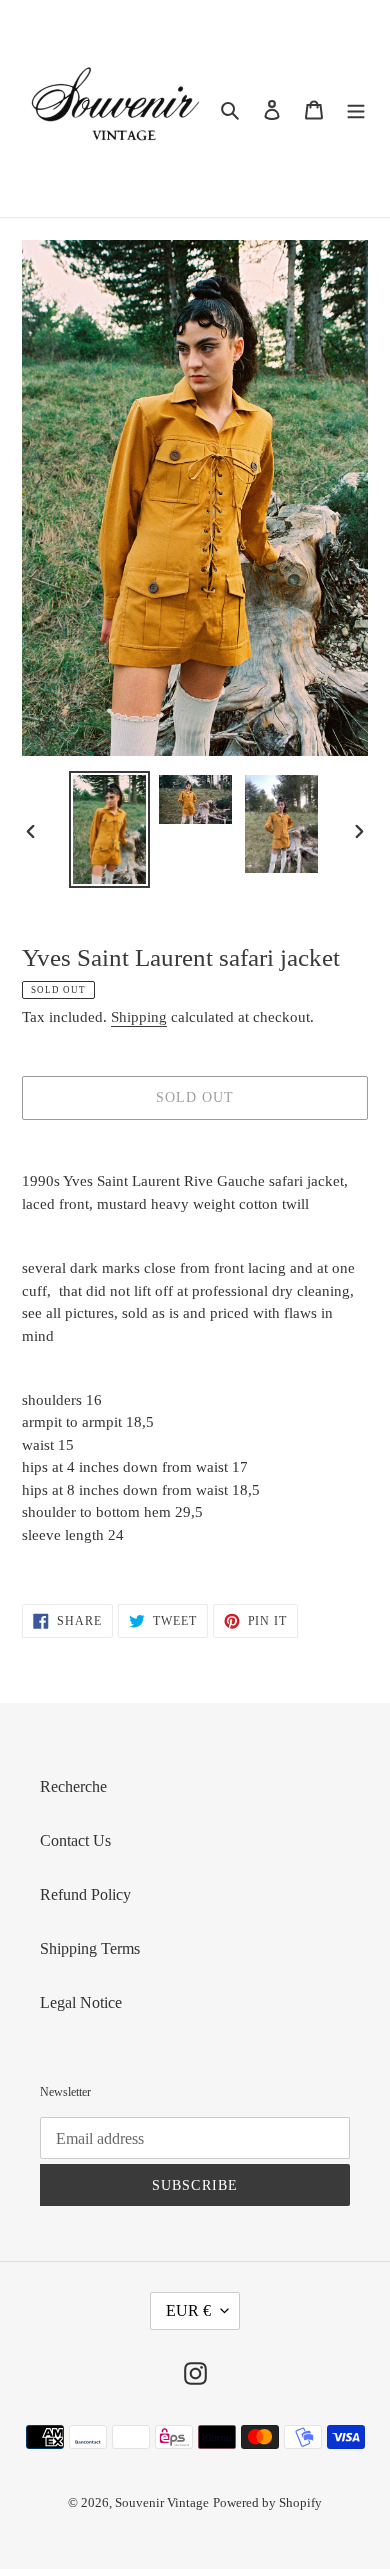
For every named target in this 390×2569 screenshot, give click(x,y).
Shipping (139, 1017)
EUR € (188, 2310)
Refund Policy (85, 1894)
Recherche (73, 1786)
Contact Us (75, 1840)
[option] (110, 829)
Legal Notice (81, 2002)
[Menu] (356, 109)
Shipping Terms (90, 1948)
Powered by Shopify (267, 2502)
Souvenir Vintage (162, 2502)
